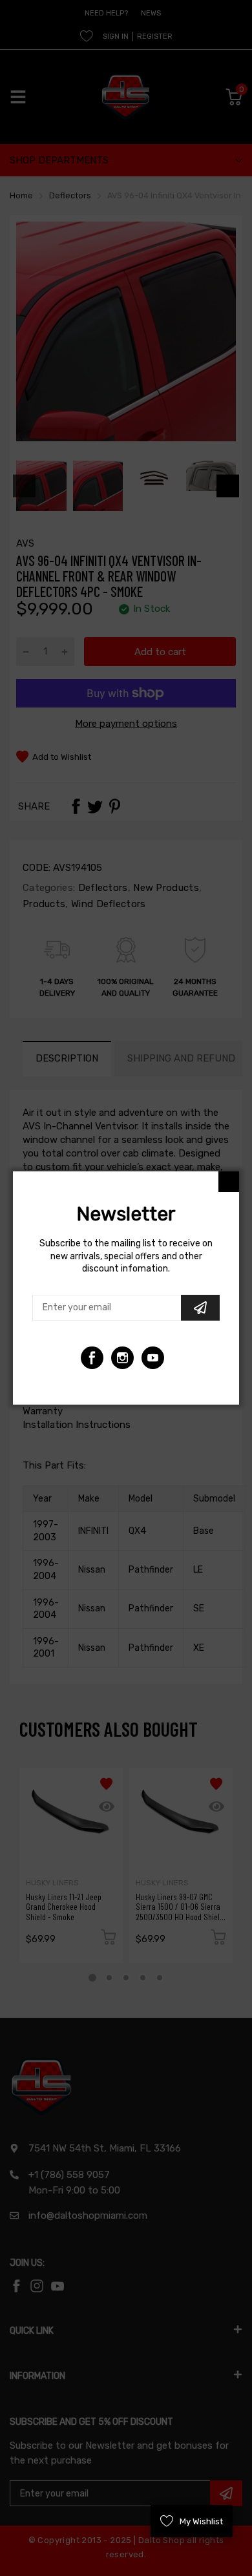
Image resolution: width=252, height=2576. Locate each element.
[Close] (229, 1182)
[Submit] (200, 1308)
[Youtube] (122, 1358)
